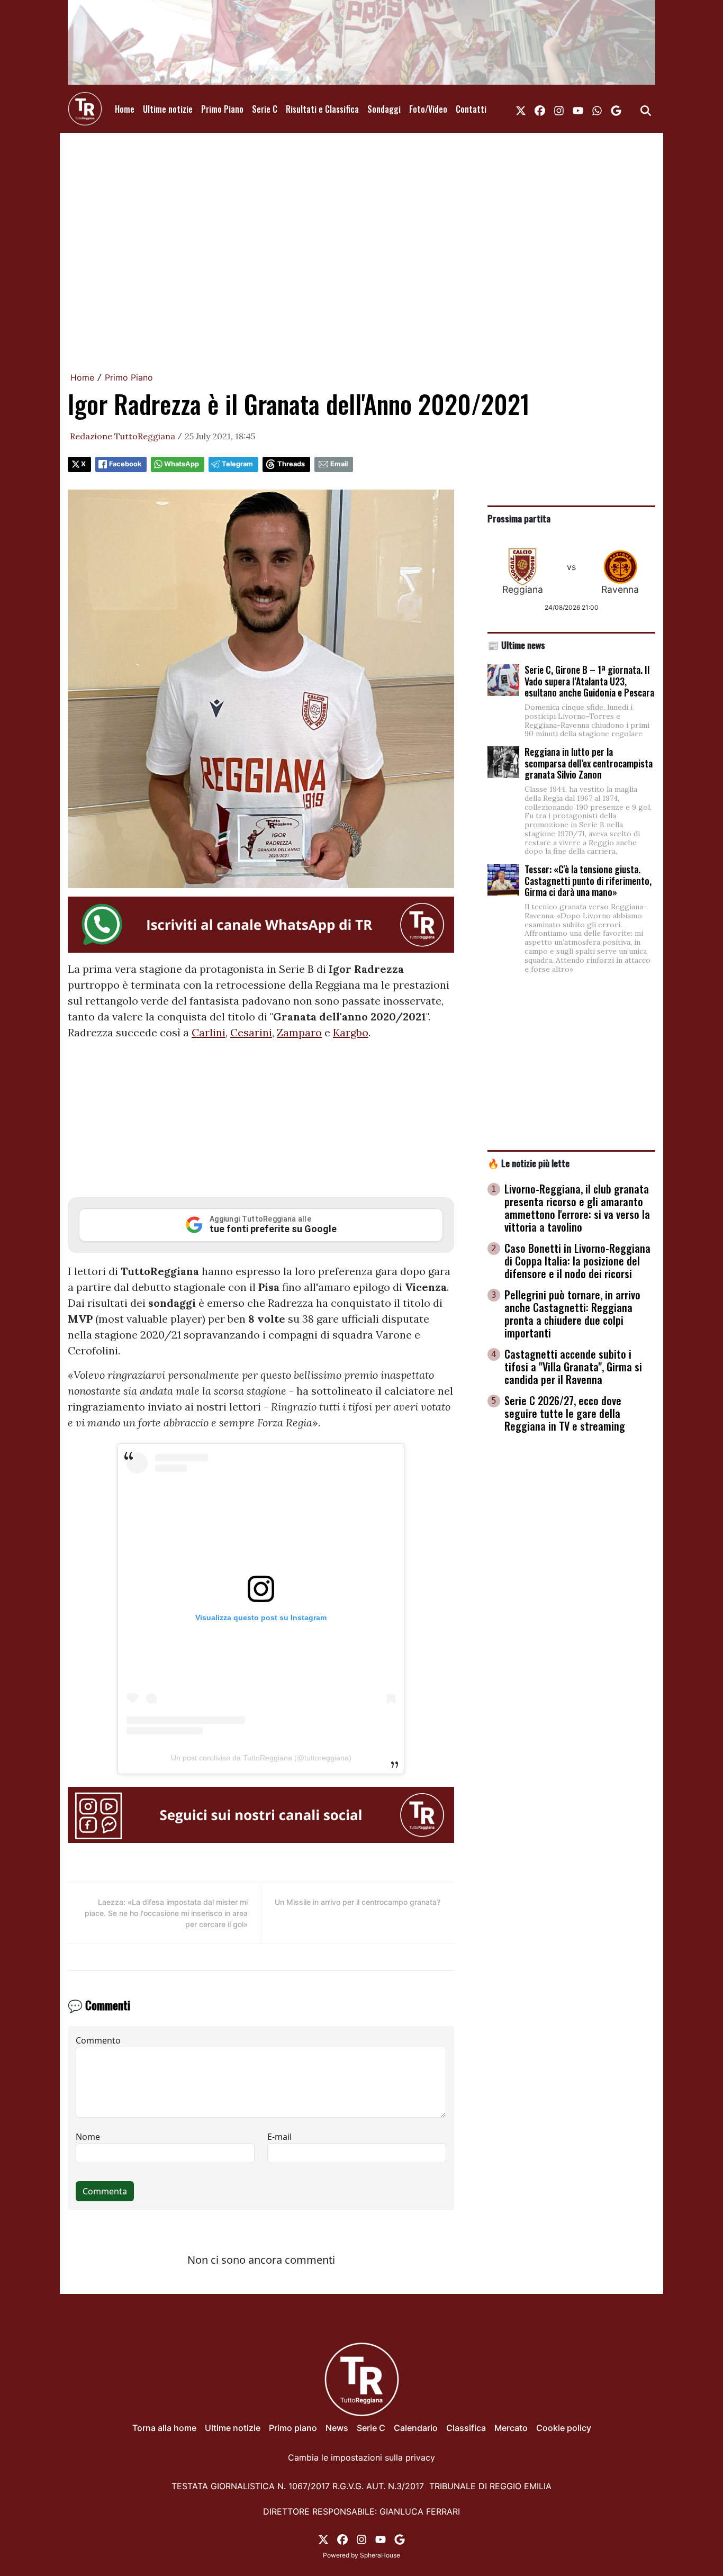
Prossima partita (519, 518)
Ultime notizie (168, 109)
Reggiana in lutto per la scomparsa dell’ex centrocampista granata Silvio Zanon (589, 763)
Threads (291, 464)
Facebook (125, 464)
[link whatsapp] (597, 109)
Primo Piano (222, 109)
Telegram (237, 464)
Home (125, 109)
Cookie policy (564, 2428)
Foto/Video (428, 109)
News (337, 2428)
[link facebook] (540, 109)
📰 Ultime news (516, 645)
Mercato (511, 2428)
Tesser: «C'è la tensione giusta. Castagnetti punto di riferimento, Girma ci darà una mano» (588, 880)
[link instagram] (559, 109)
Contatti (471, 109)
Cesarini (251, 1032)
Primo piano (293, 2428)
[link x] (521, 109)
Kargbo (351, 1032)
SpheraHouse (380, 2555)
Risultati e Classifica (322, 109)
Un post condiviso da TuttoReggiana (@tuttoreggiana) (261, 1758)
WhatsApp (182, 464)
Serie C (265, 109)
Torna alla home (164, 2428)
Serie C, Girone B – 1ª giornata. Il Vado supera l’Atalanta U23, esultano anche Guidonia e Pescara (589, 681)
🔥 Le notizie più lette (528, 1163)
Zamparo (299, 1032)
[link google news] (616, 109)
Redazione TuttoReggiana (123, 436)
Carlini (209, 1032)
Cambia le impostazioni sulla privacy (361, 2457)
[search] (646, 109)
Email (339, 464)
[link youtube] (578, 109)
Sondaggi (384, 109)
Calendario (416, 2428)
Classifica (466, 2428)
